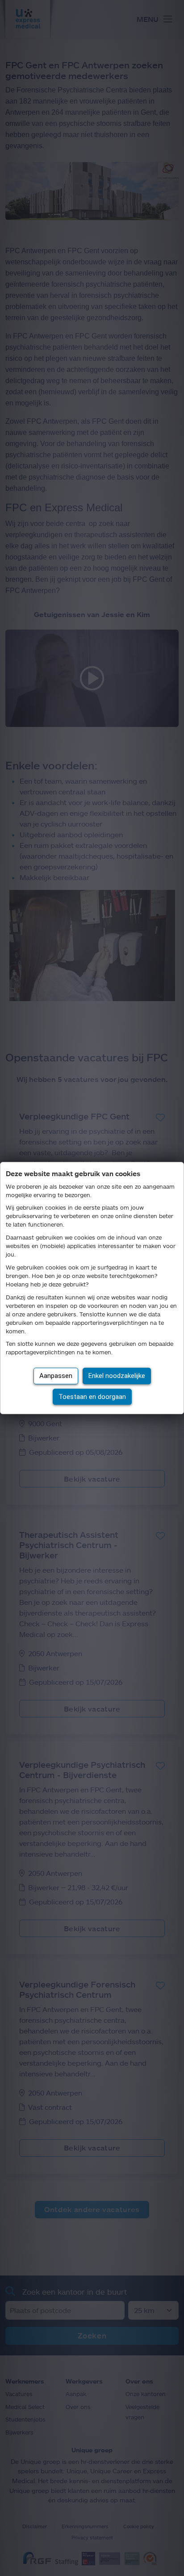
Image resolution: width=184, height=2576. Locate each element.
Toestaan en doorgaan (92, 1397)
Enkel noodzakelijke (117, 1376)
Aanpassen (56, 1376)
